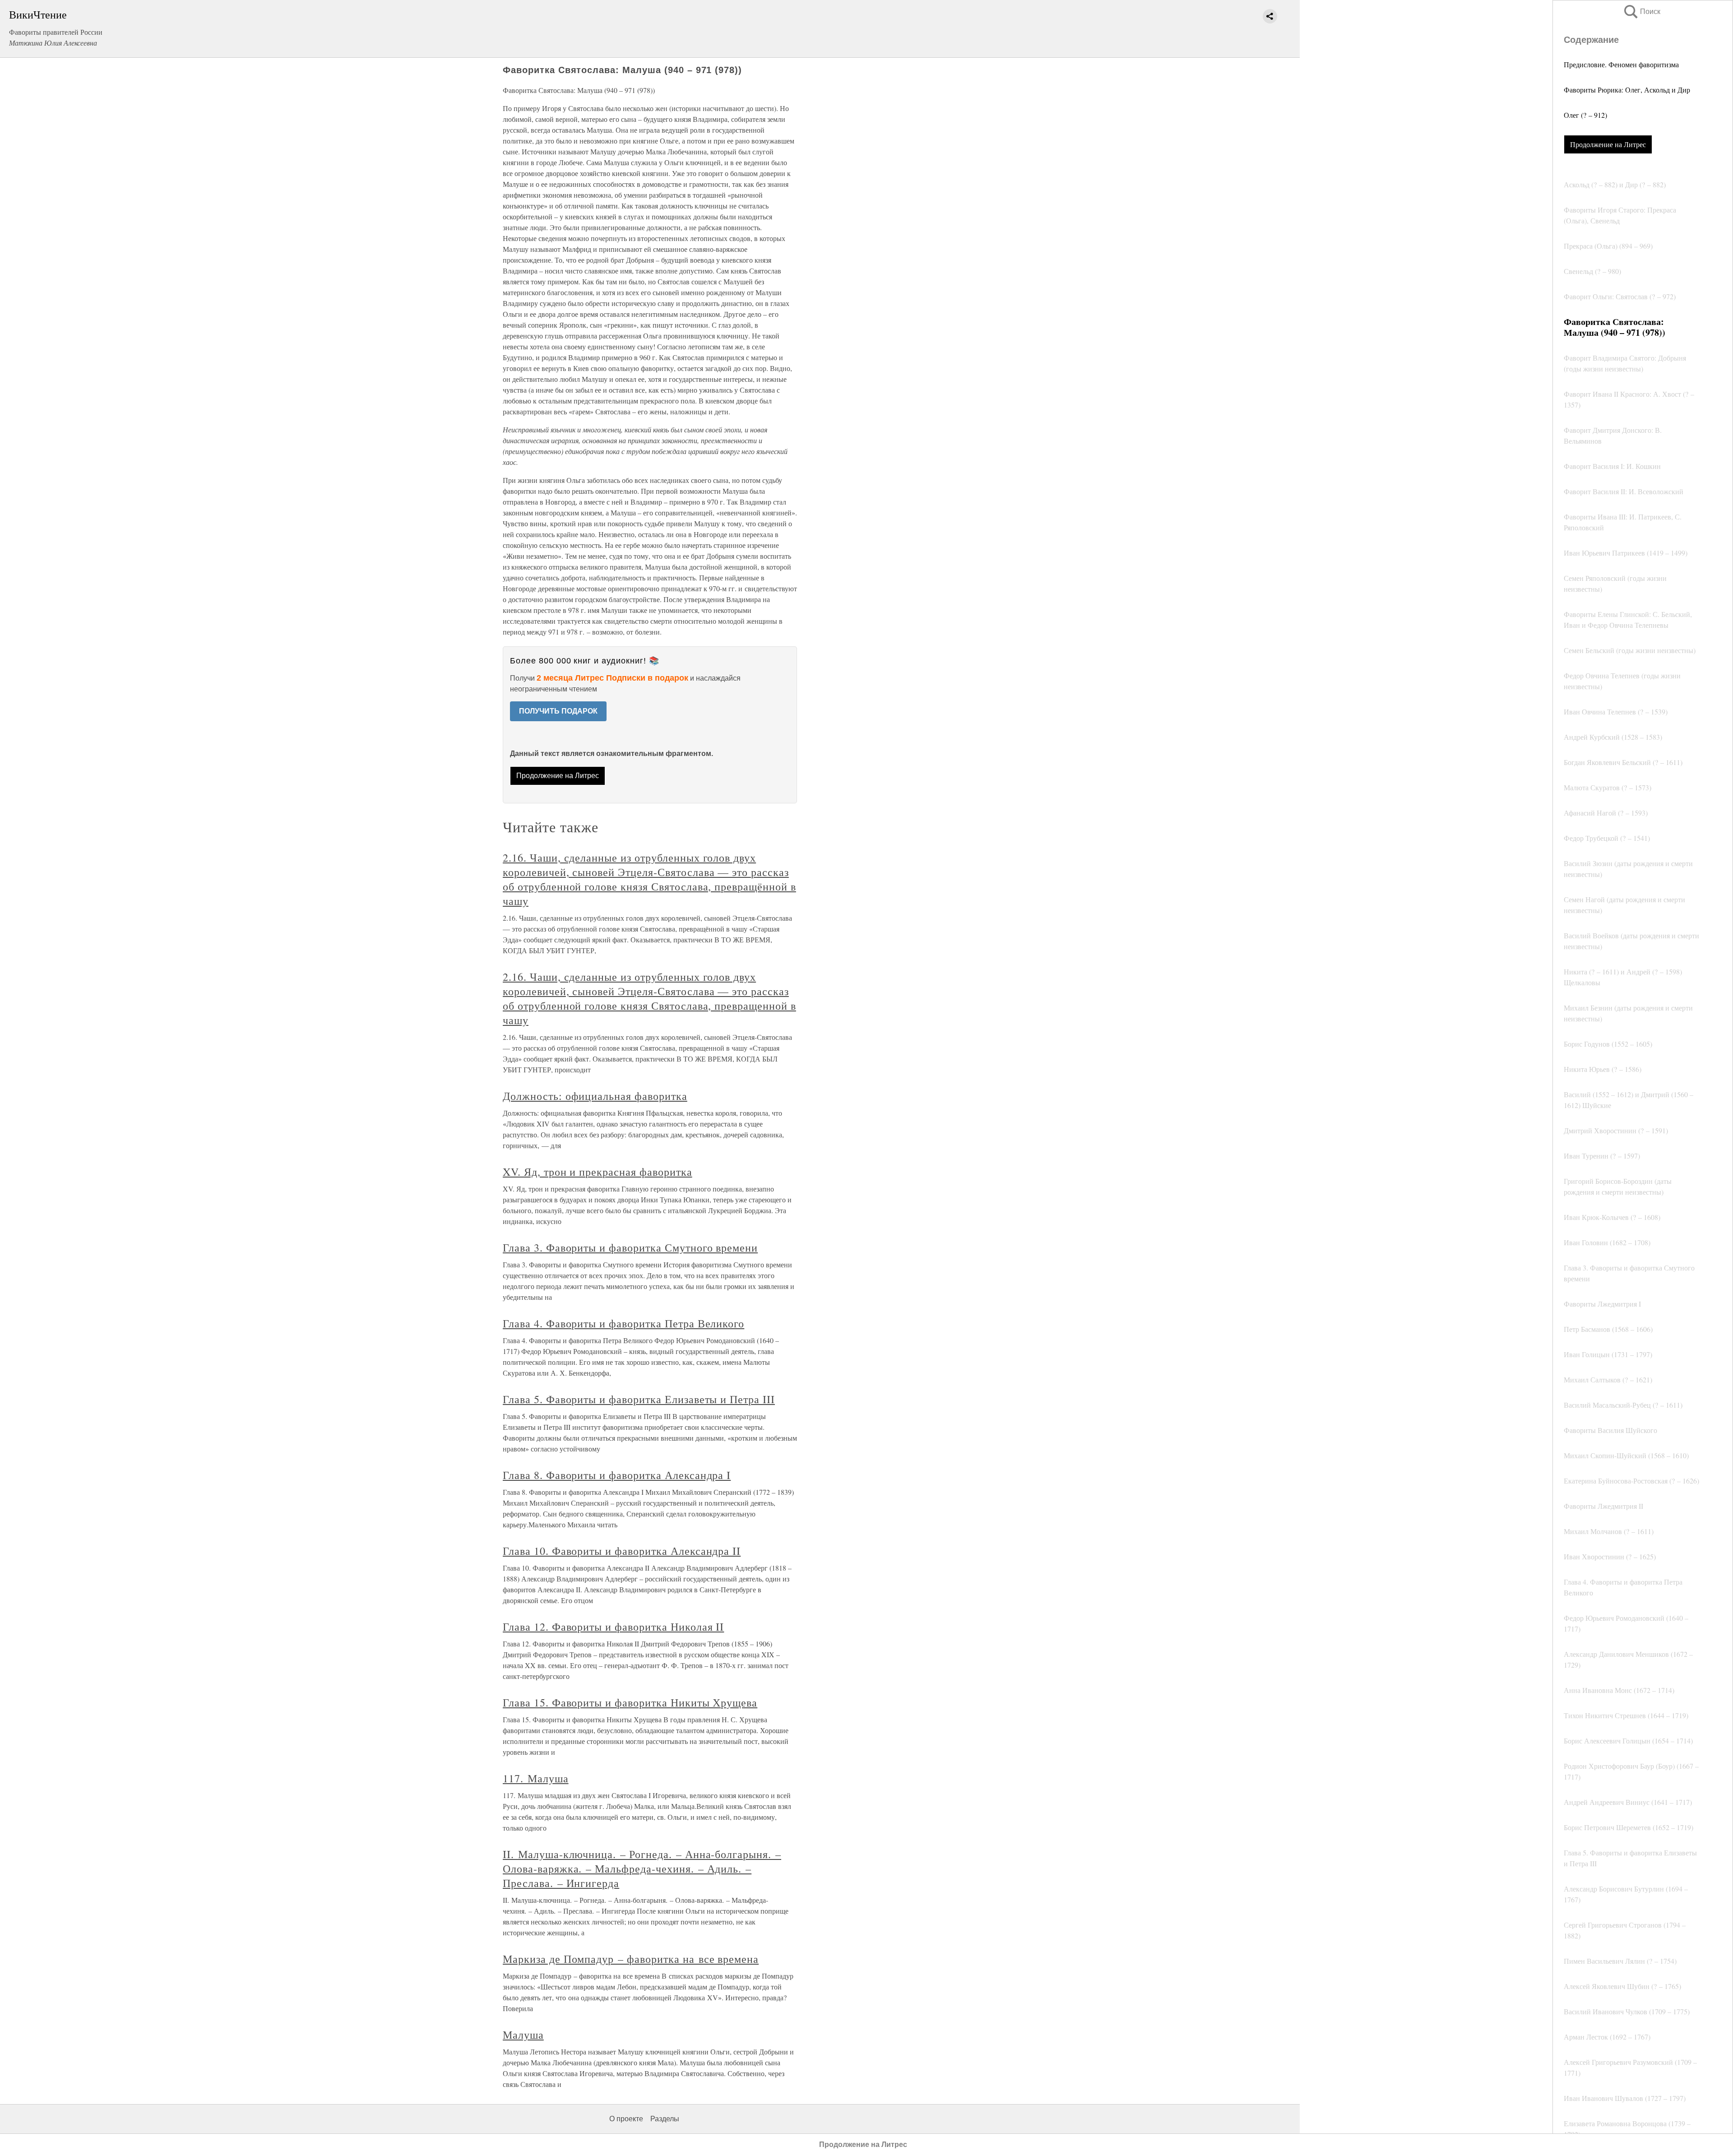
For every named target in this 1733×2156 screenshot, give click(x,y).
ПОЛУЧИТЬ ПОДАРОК (558, 711)
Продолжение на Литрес (1608, 144)
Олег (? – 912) (1585, 115)
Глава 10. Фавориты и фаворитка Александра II (622, 1551)
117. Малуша (536, 1778)
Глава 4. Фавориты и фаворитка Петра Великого (623, 1323)
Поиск (1641, 12)
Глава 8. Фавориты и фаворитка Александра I (617, 1475)
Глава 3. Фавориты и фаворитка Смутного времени (630, 1247)
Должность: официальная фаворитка (595, 1096)
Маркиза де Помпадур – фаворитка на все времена (631, 1959)
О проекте (626, 2119)
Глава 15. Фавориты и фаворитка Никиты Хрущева (630, 1702)
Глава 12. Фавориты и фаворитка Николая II (613, 1627)
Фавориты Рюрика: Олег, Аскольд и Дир (1627, 90)
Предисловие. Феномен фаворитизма (1621, 64)
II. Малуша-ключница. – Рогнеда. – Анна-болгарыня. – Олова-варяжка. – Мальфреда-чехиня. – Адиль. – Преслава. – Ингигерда (642, 1869)
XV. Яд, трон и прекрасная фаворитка (598, 1172)
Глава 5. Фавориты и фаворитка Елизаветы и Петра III (639, 1399)
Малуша (523, 2035)
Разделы (665, 2119)
